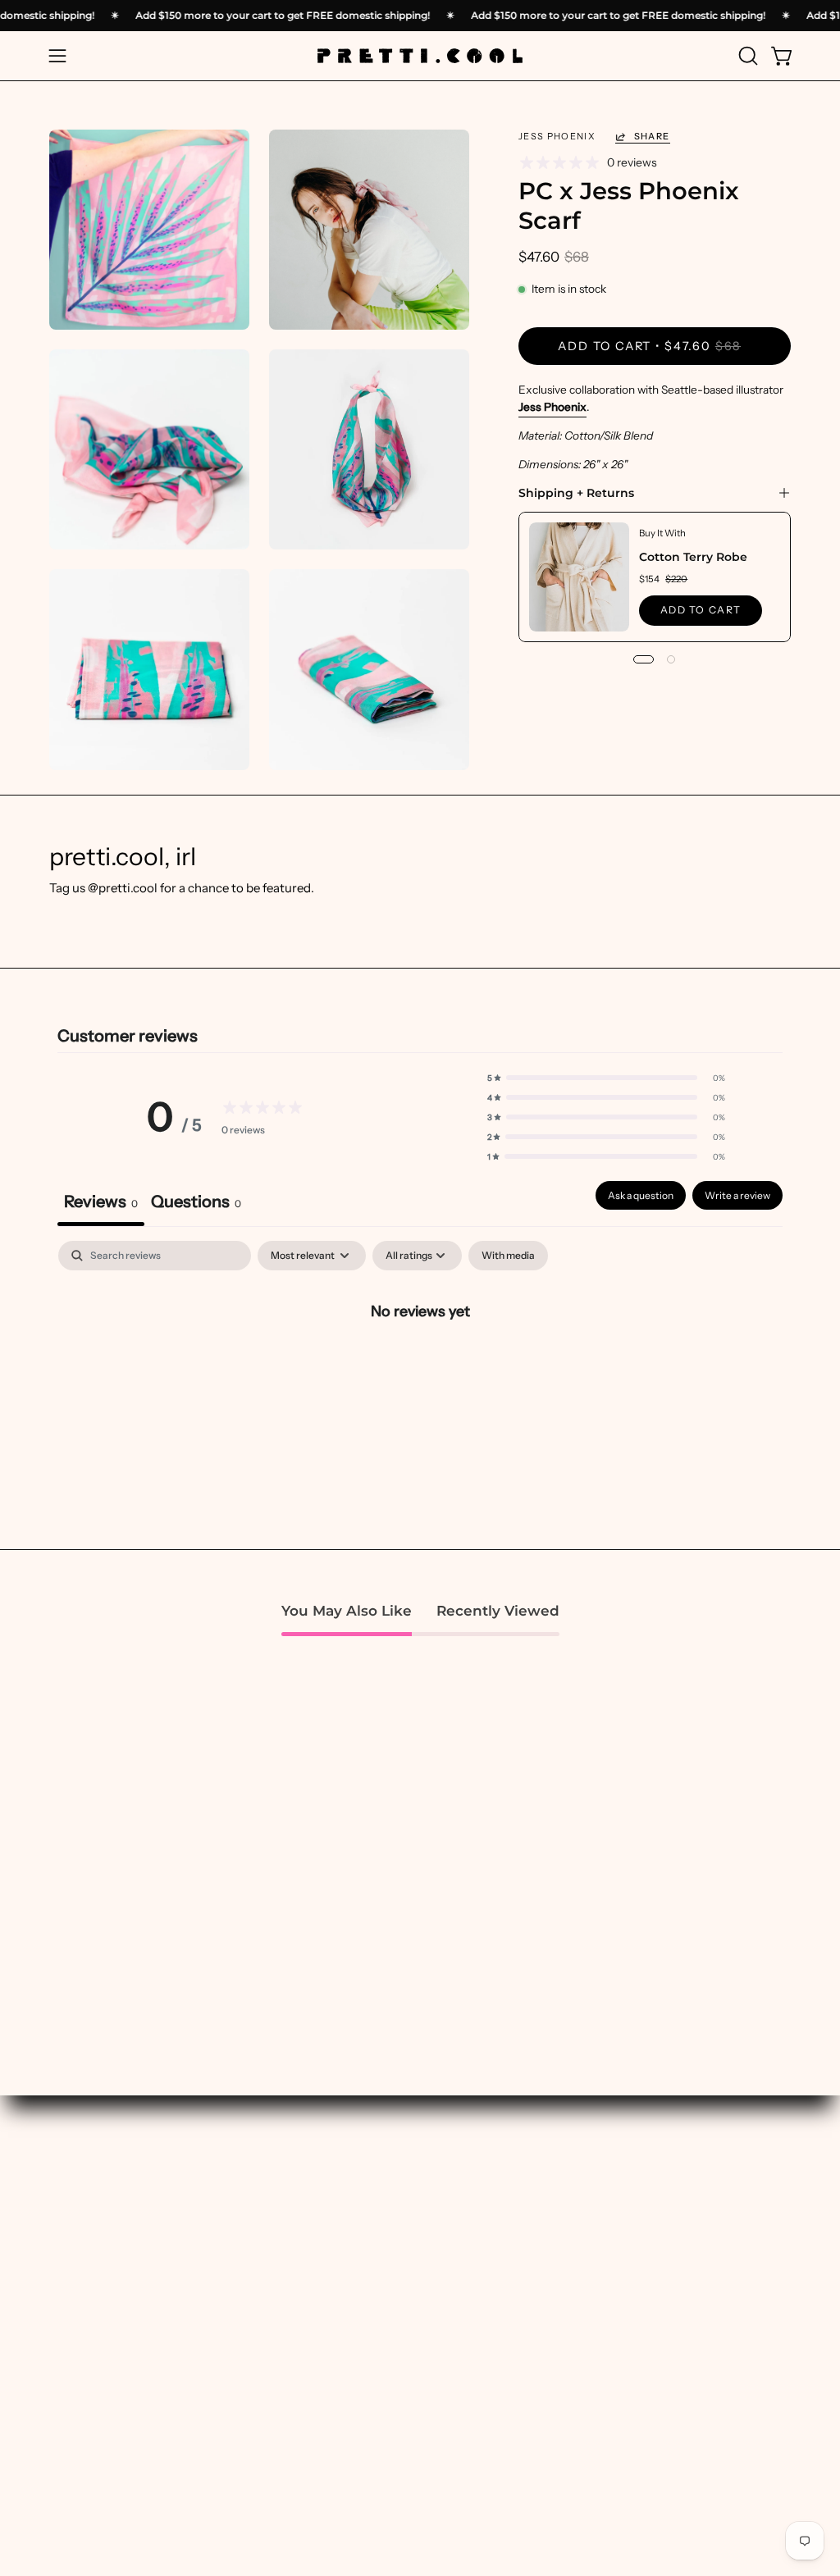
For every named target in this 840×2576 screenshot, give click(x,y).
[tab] (196, 1204)
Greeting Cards (558, 2452)
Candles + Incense (565, 2246)
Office (531, 2400)
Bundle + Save (399, 2404)
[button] (746, 56)
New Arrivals (396, 2262)
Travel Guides (244, 2314)
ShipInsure (699, 2420)
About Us (695, 2220)
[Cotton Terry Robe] (579, 577)
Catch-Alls (544, 2298)
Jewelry (536, 2426)
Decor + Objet (553, 2272)
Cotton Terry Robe (694, 557)
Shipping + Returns (576, 493)
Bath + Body (548, 2220)
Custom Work (244, 2237)
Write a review (737, 1195)
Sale (372, 2430)
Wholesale (700, 2343)
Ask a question (641, 1195)
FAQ (681, 2368)
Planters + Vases (560, 2375)
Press (685, 2291)
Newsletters (240, 2288)
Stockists (695, 2317)
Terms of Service (717, 2471)
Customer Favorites (416, 2288)
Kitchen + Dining (561, 2349)
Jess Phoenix (552, 407)
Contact (692, 2445)
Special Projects (251, 2262)
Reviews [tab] (101, 1201)
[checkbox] (508, 1256)
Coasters (539, 2323)
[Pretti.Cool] (420, 56)
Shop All (383, 2237)
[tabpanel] (420, 1366)
